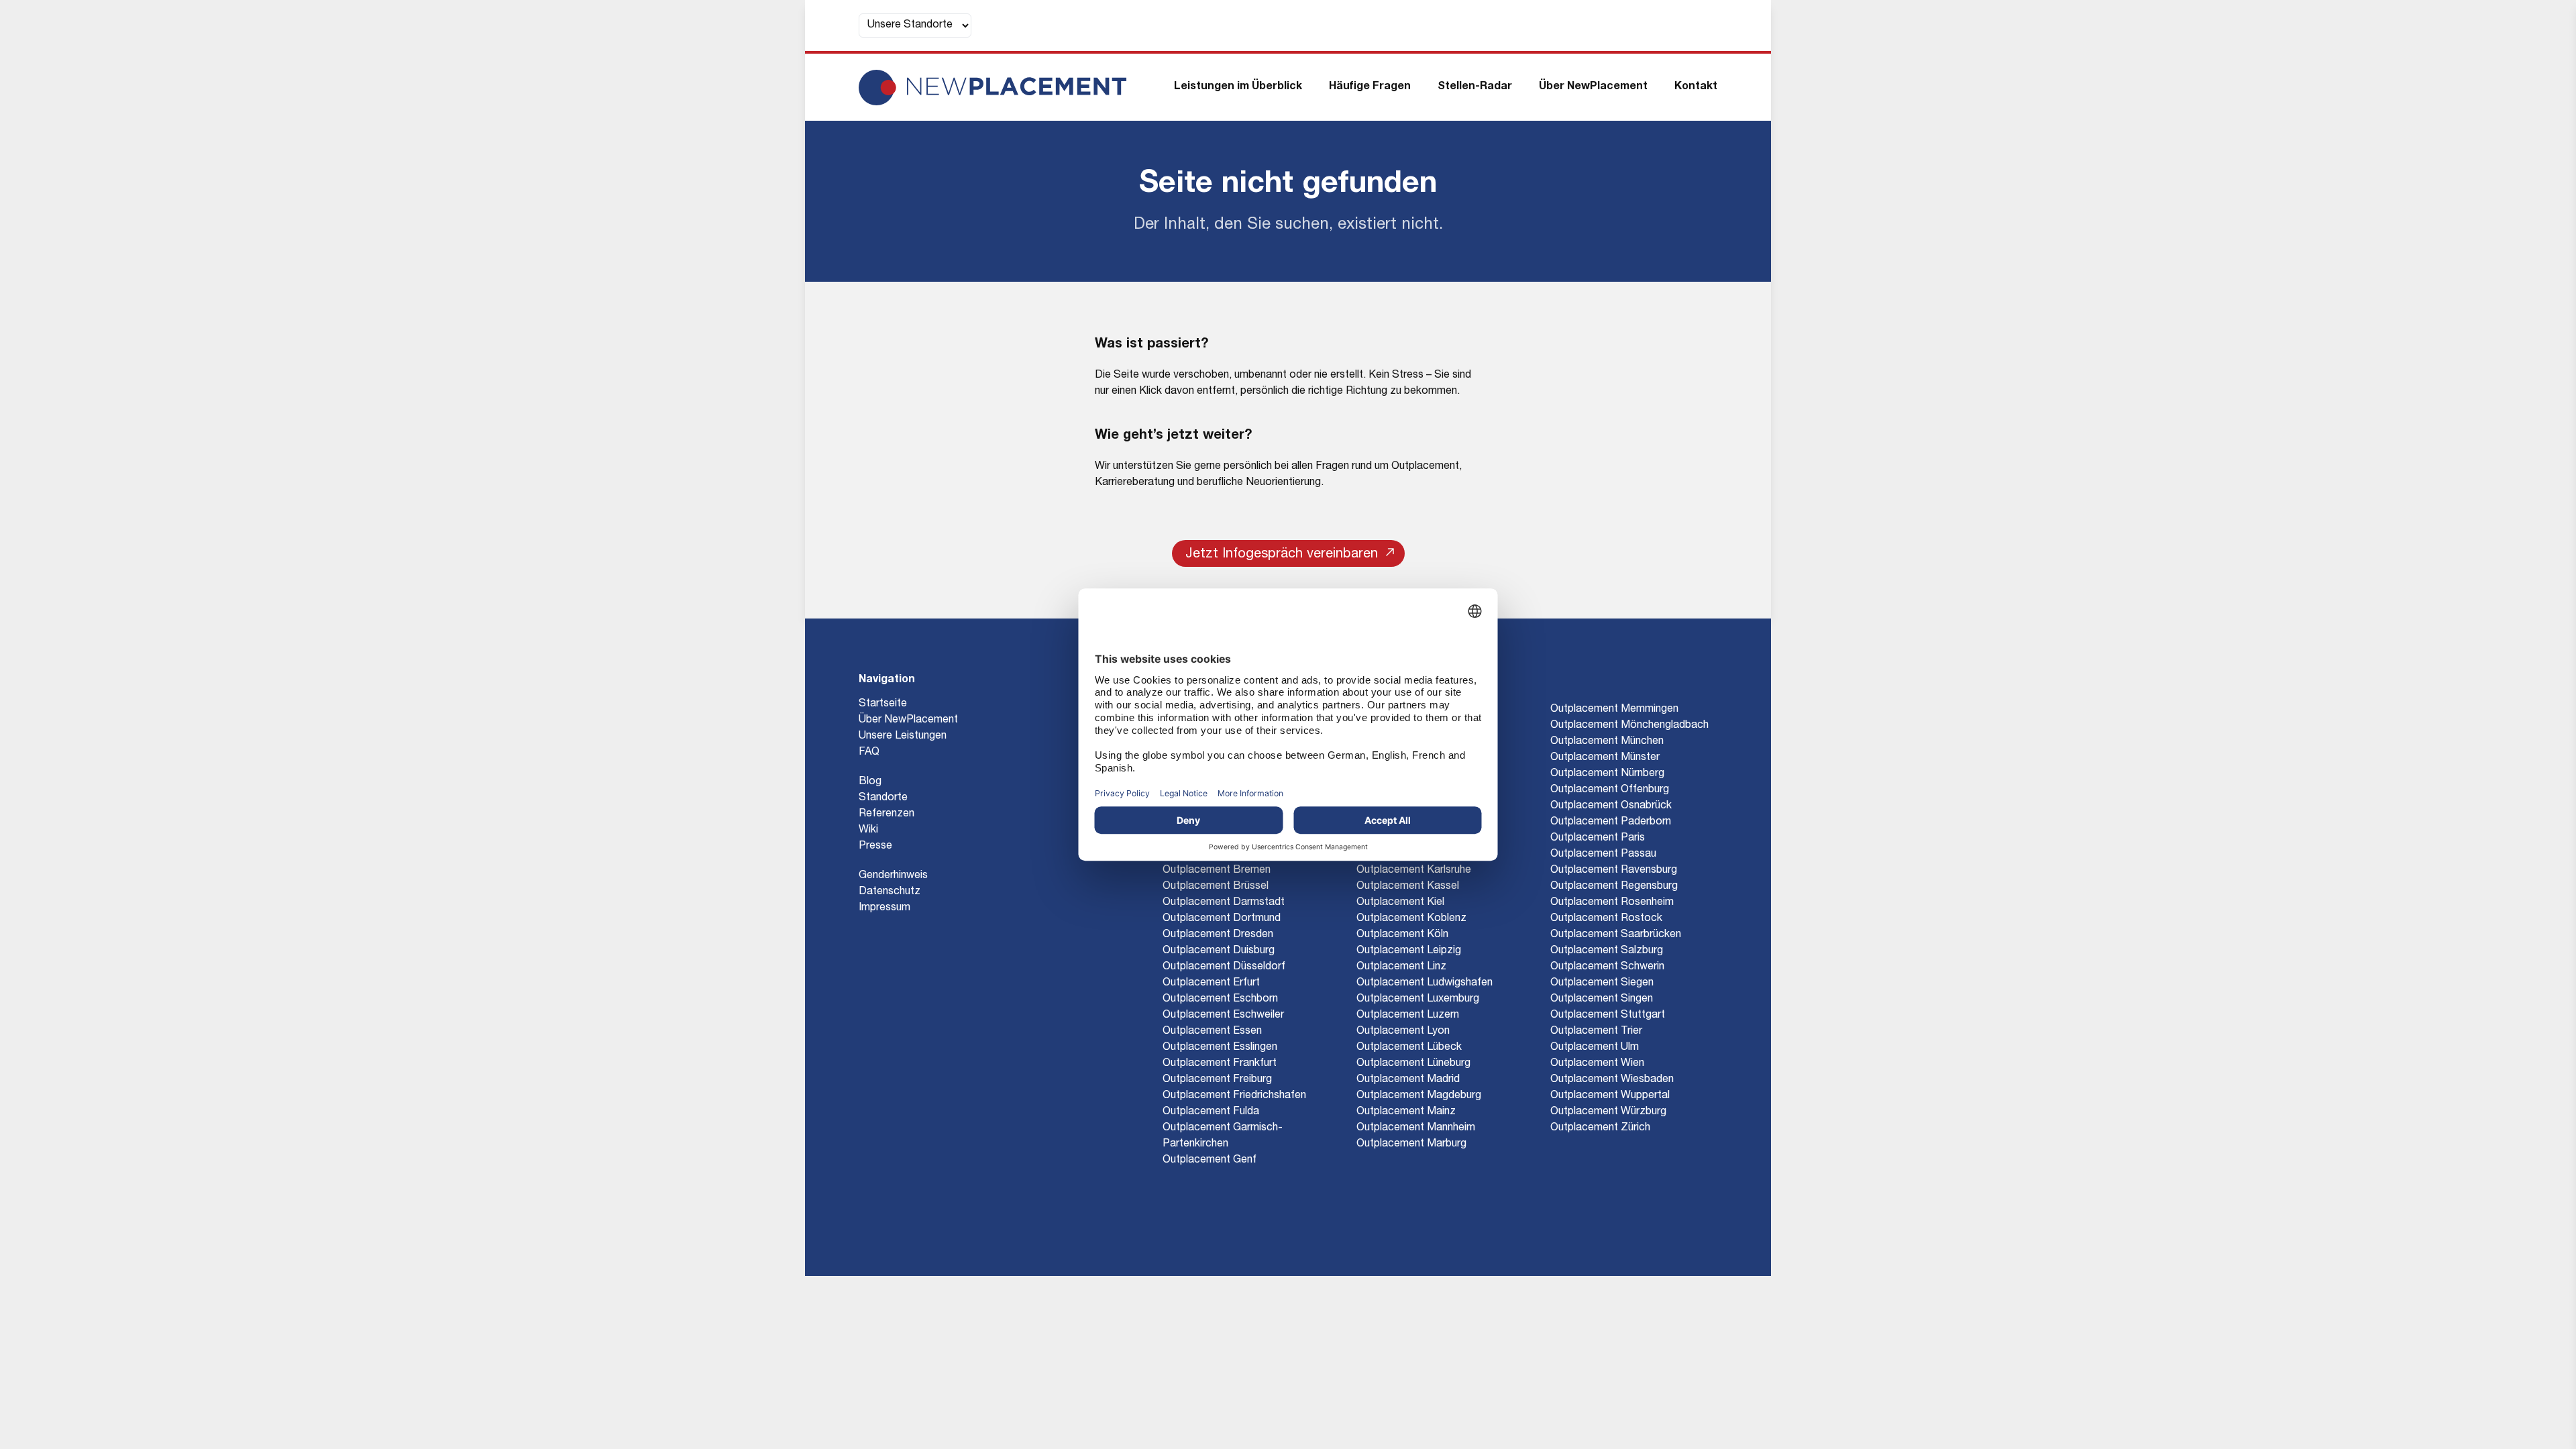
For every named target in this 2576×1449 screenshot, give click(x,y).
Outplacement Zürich (1600, 1128)
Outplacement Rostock (1606, 919)
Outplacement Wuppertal (1610, 1096)
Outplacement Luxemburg (1418, 1000)
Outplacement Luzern (1408, 1016)
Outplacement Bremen (1217, 871)
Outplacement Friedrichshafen (1234, 1096)
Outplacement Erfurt (1211, 983)
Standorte (883, 798)
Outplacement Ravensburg (1614, 871)
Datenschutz (890, 892)
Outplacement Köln (1402, 935)
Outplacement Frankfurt (1220, 1064)
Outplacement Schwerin (1607, 967)
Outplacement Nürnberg (1607, 774)
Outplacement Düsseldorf (1224, 967)
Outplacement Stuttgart (1608, 1016)
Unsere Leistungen (903, 737)
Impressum (884, 908)
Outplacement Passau (1603, 855)
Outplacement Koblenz (1411, 919)
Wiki (868, 830)
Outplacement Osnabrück (1611, 806)
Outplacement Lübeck (1409, 1048)
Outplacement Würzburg (1608, 1112)
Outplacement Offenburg (1610, 790)
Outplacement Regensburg (1614, 887)
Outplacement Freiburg (1217, 1080)
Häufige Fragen (1370, 87)
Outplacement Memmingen (1614, 710)
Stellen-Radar (1475, 87)
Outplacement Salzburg (1607, 951)
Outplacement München (1607, 742)
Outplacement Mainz (1406, 1112)
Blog (870, 782)
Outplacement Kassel (1408, 887)
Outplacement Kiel (1400, 903)
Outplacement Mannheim (1416, 1128)
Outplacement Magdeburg (1419, 1096)
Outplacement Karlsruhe (1414, 871)
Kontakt (1696, 87)
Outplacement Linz (1401, 967)
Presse (875, 847)
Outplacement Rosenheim (1612, 903)
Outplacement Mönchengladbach (1629, 726)
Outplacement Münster (1605, 758)
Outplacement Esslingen (1220, 1048)
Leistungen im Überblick (1238, 87)
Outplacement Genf (1210, 1161)
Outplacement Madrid (1408, 1080)
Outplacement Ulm (1595, 1048)
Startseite (883, 704)
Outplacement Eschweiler (1223, 1016)
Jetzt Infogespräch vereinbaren (1282, 555)
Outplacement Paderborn (1611, 822)
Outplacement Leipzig (1409, 951)
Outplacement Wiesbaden (1612, 1080)
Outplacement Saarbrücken (1616, 935)
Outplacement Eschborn (1220, 1000)
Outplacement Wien (1597, 1064)
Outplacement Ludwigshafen (1425, 983)
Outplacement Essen (1212, 1032)
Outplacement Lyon (1403, 1032)
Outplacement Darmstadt (1224, 903)
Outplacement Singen (1602, 1000)
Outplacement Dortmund (1222, 919)
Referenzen (887, 814)
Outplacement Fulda (1211, 1112)
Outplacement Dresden (1218, 935)
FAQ (869, 753)
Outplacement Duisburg (1219, 951)
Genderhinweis (893, 876)
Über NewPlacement (1593, 87)
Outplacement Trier (1596, 1032)
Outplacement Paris (1598, 839)
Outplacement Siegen (1602, 983)
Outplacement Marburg (1411, 1144)
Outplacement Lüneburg (1413, 1064)
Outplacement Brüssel (1216, 887)
